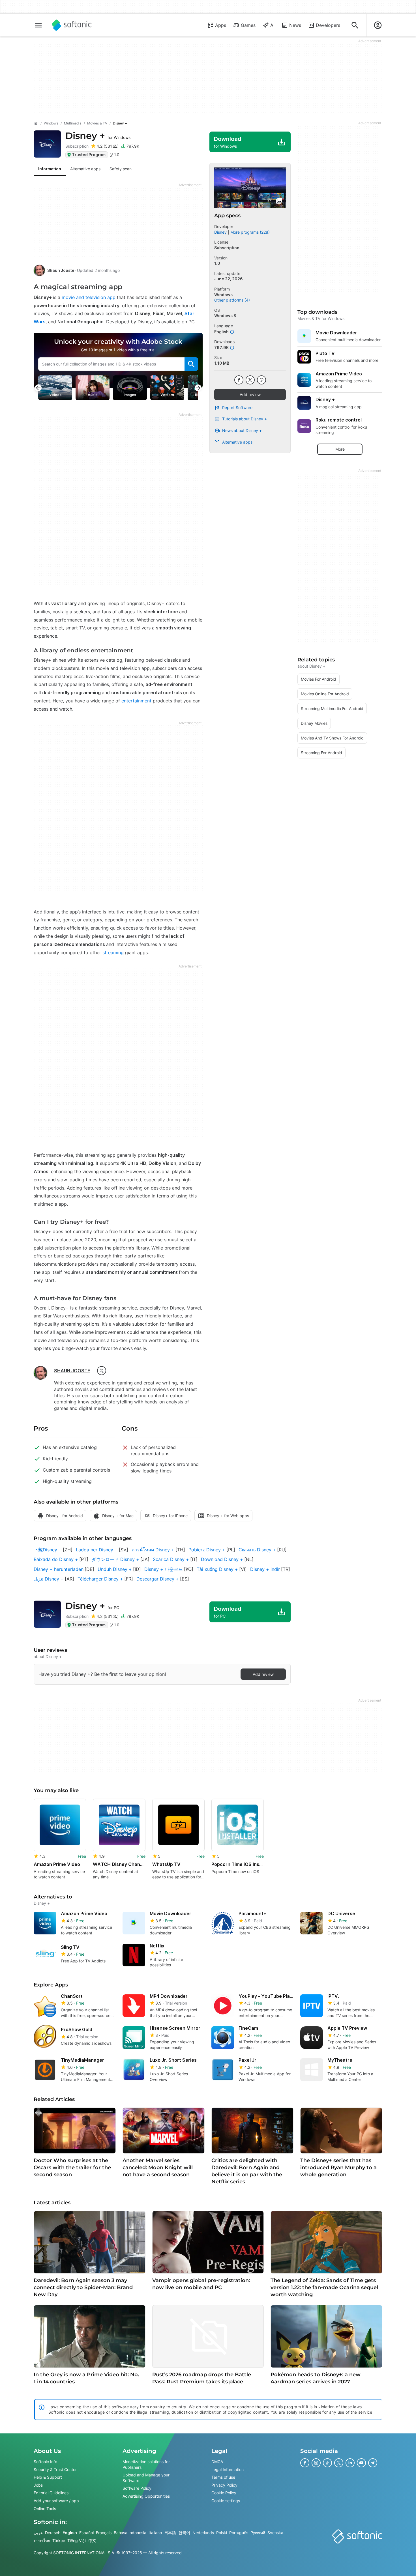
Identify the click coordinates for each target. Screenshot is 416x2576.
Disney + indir (265, 1569)
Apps (221, 25)
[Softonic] (72, 25)
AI (272, 25)
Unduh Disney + (115, 1569)
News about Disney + (242, 430)
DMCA (217, 2462)
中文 (92, 2540)
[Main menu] (38, 25)
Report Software (237, 408)
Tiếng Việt (77, 2540)
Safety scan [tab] (121, 169)
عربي (38, 2533)
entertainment (136, 701)
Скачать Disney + (257, 1550)
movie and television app (88, 297)
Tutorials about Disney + (245, 419)
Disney (220, 232)
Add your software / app (56, 2501)
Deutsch (53, 2533)
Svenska (275, 2533)
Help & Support (48, 2477)
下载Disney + (48, 1550)
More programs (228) (250, 232)
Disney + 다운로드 (164, 1569)
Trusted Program (89, 155)
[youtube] (361, 2463)
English (70, 2533)
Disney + (98, 136)
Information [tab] (50, 169)
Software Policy (137, 2488)
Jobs (38, 2485)
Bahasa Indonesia (130, 2533)
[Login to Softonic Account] (378, 25)
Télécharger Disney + (100, 1579)
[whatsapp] (261, 380)
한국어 (184, 2533)
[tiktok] (327, 2463)
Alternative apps (237, 442)
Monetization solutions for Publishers (146, 2464)
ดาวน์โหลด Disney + (153, 1550)
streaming (112, 952)
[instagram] (316, 2463)
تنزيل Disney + (49, 1579)
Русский (258, 2533)
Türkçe (59, 2540)
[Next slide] (198, 388)
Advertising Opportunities (146, 2496)
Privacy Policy (224, 2485)
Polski (222, 2533)
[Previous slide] (38, 388)
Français (104, 2533)
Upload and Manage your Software (146, 2478)
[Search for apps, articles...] (355, 25)
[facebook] (239, 380)
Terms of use (223, 2477)
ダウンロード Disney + (115, 1559)
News (295, 25)
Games (248, 25)
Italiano (155, 2533)
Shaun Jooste (61, 270)
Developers (328, 25)
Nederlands (203, 2533)
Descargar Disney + (158, 1579)
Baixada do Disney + (56, 1559)
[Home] (36, 123)
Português (239, 2533)
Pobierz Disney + (207, 1550)
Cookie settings (226, 2501)
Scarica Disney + (171, 1559)
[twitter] (102, 1371)
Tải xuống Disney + (217, 1569)
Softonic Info (45, 2462)
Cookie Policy (224, 2493)
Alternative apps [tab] (85, 169)
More (340, 449)
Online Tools (45, 2509)
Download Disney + (222, 1559)
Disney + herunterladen (59, 1569)
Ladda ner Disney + (97, 1550)
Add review (250, 394)
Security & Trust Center (55, 2469)
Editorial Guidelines (51, 2493)
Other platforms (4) (232, 300)
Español (86, 2533)
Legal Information (228, 2469)
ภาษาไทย (42, 2540)
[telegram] (373, 2463)
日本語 (170, 2533)
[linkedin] (350, 2463)
